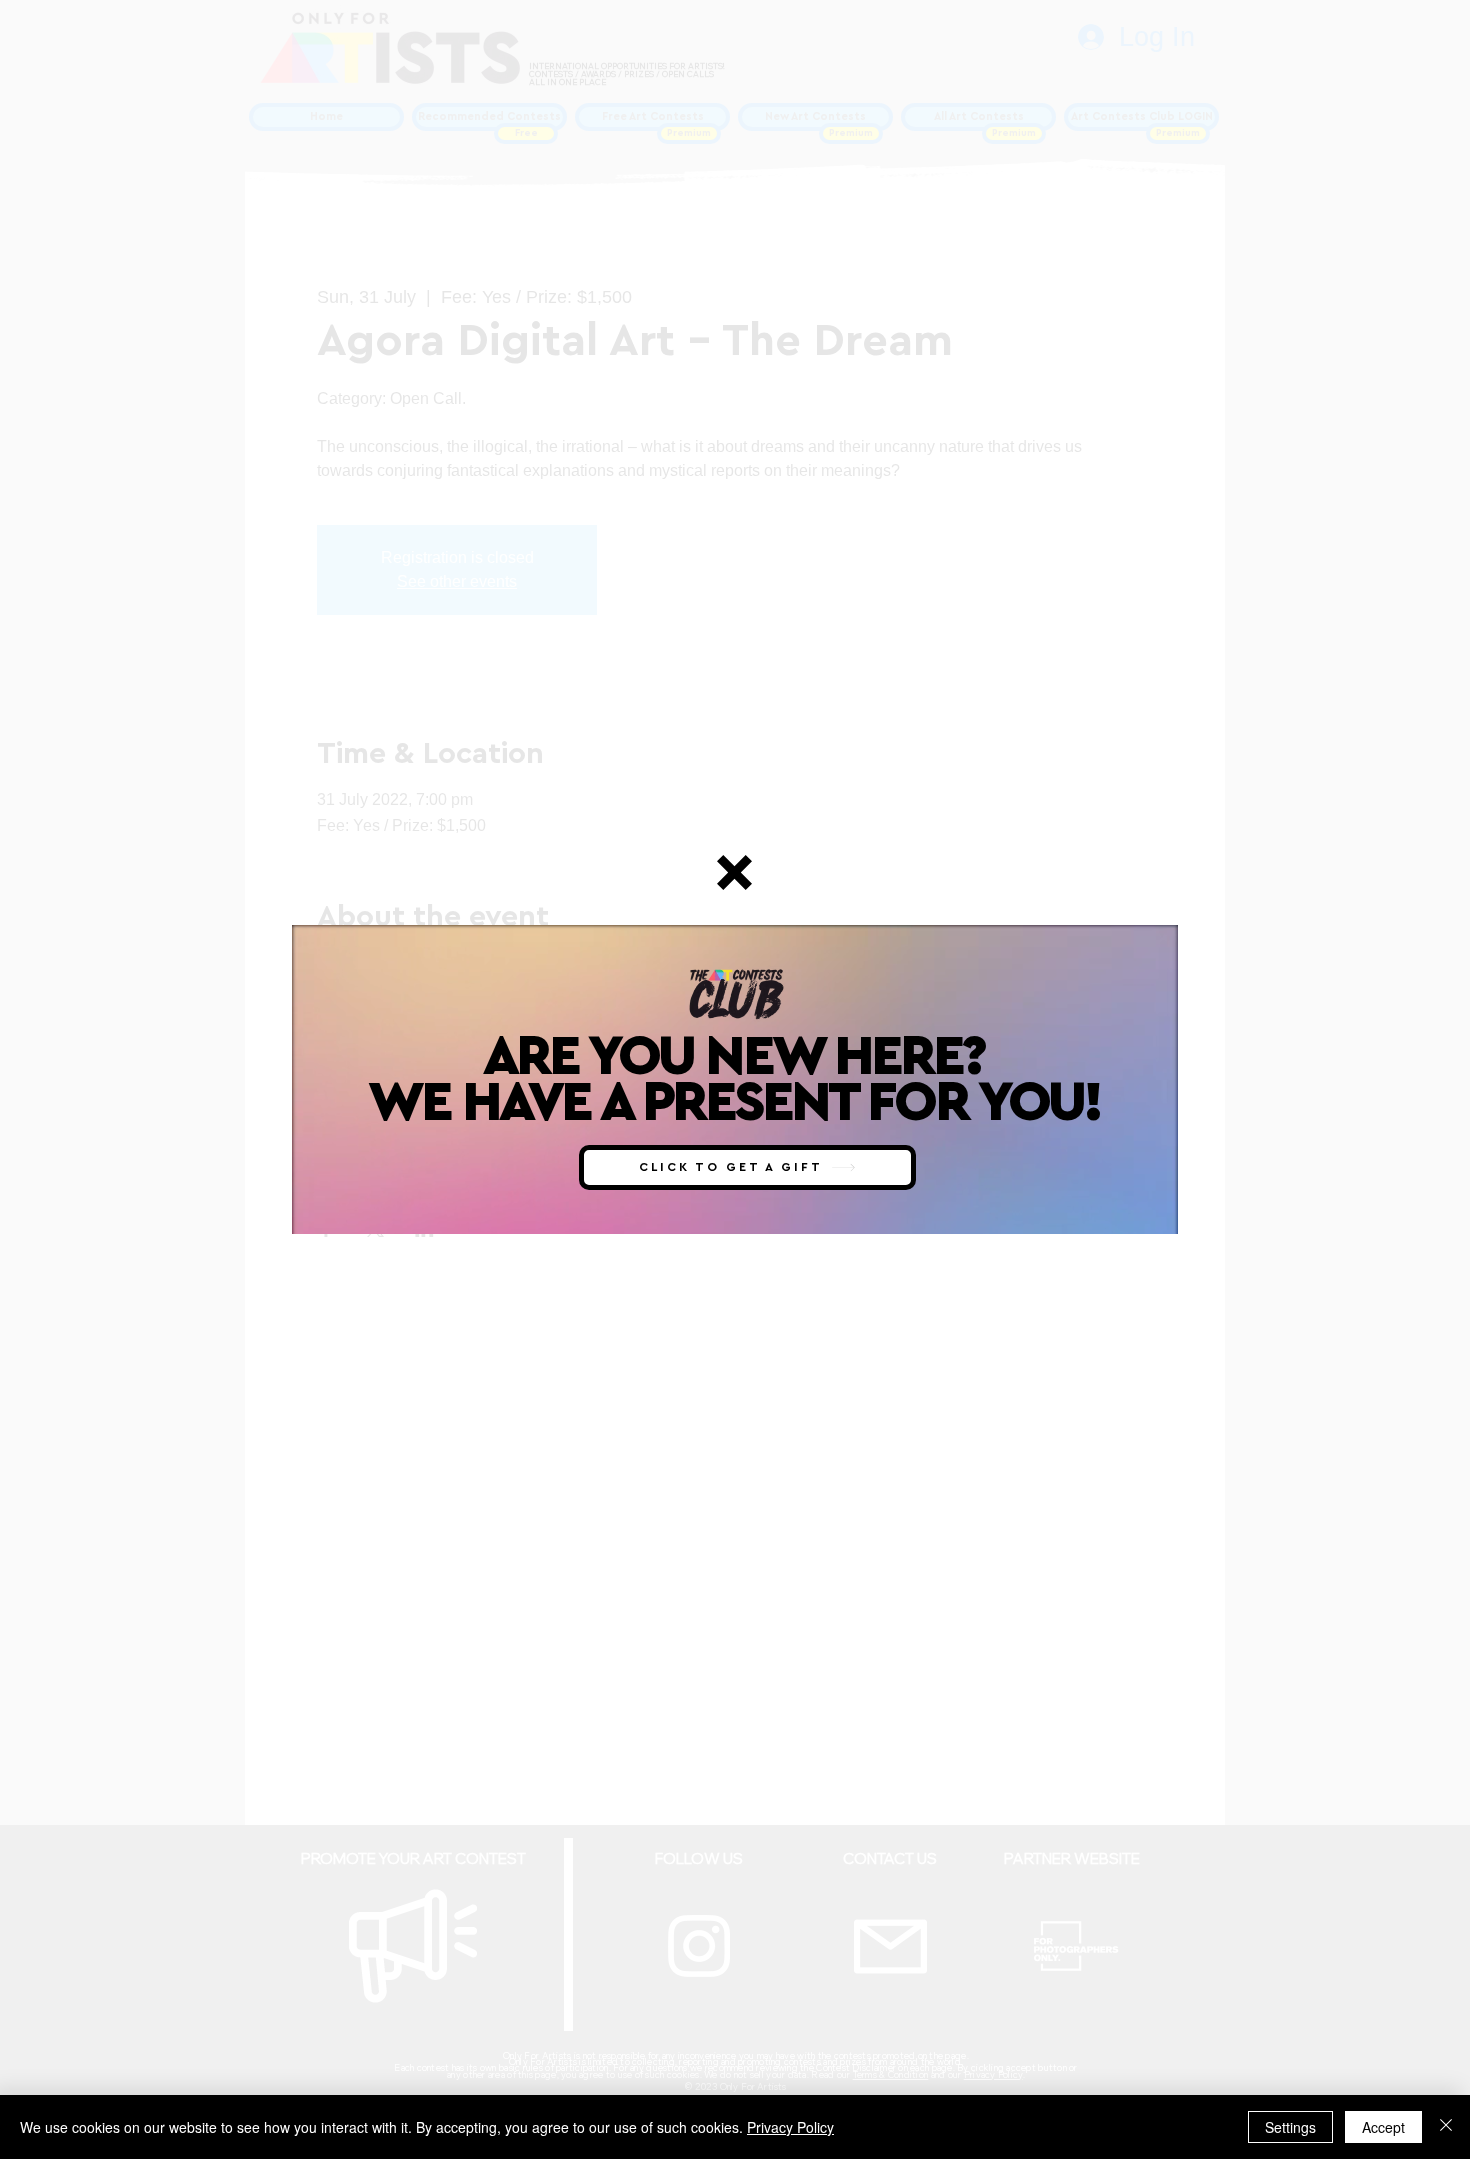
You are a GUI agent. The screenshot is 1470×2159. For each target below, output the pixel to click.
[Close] (1446, 2127)
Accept (1383, 2127)
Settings (1290, 2127)
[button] (734, 872)
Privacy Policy (790, 2127)
